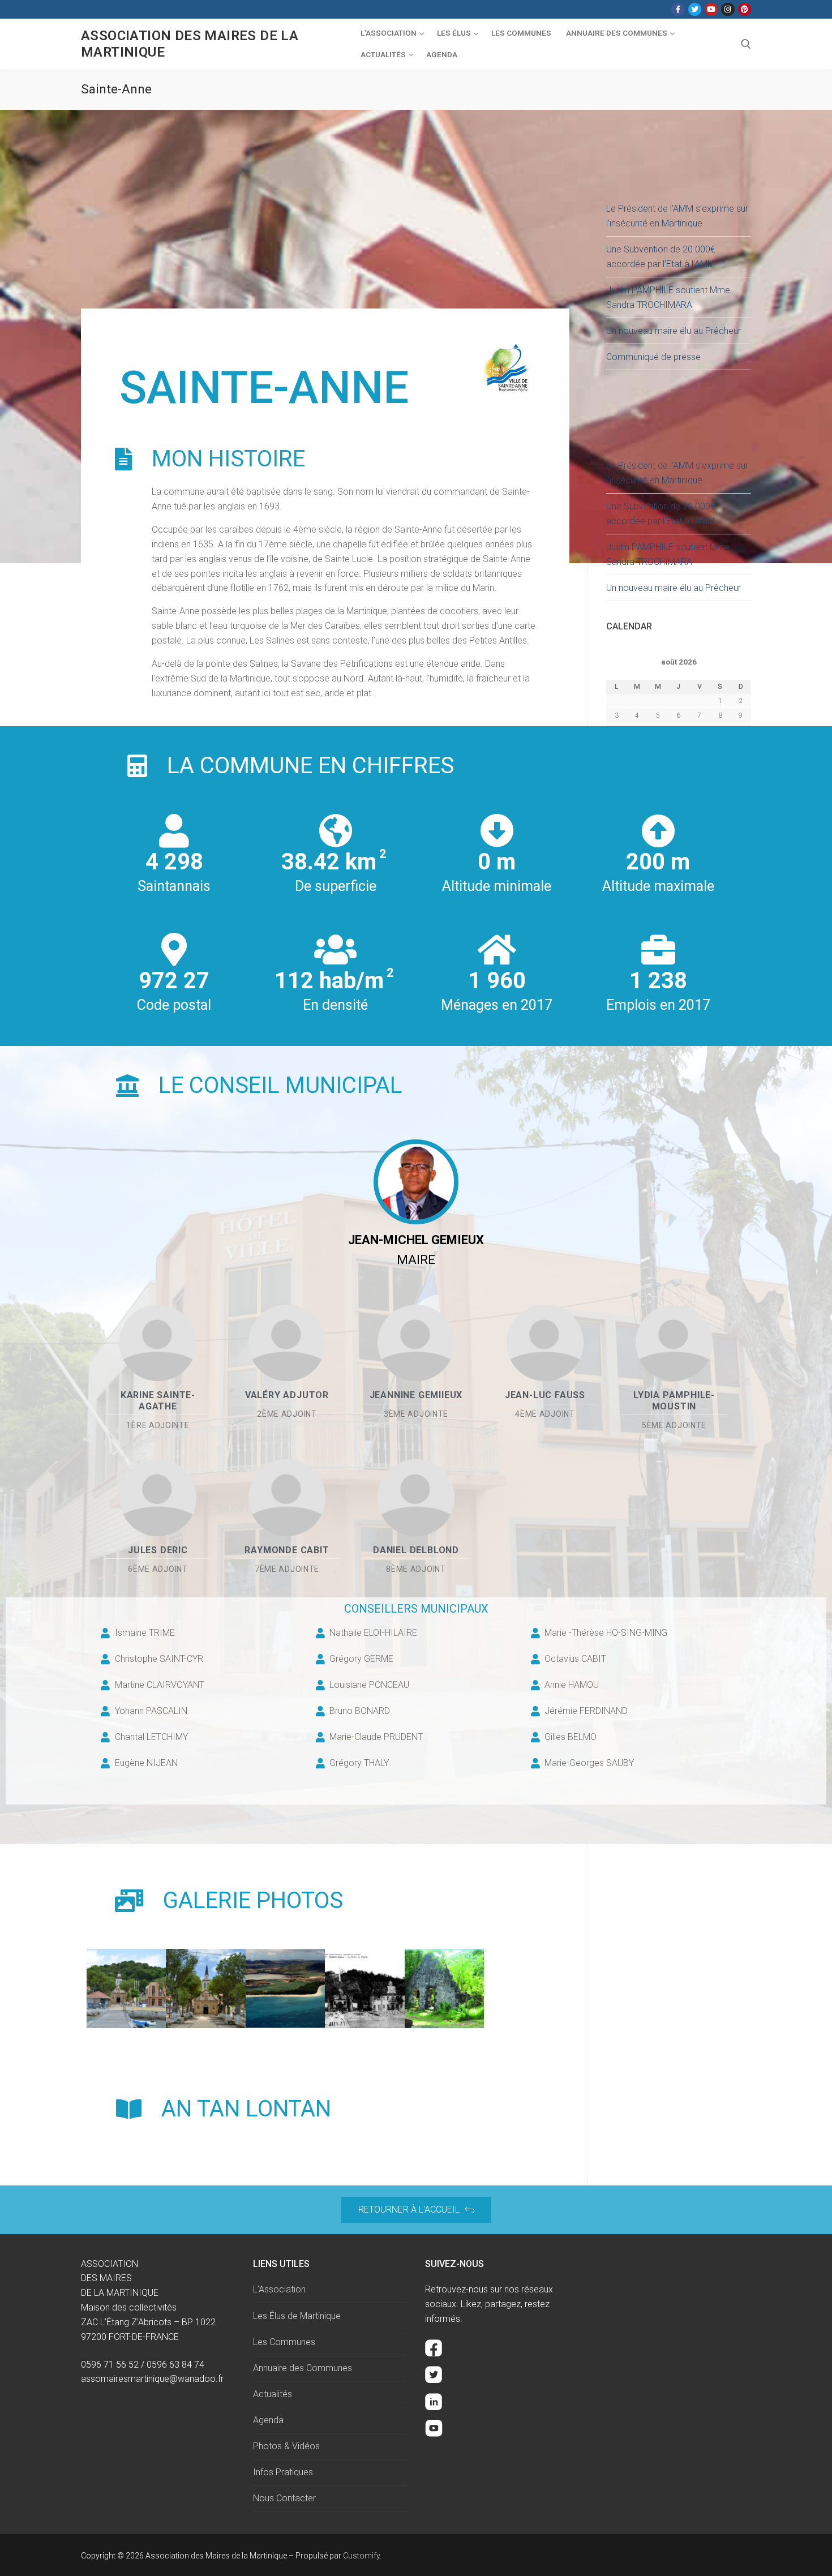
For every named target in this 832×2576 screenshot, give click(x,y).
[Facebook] (678, 9)
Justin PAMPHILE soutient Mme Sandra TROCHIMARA (668, 297)
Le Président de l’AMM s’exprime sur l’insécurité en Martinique (677, 216)
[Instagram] (728, 9)
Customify (361, 2556)
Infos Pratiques (283, 2472)
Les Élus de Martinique (297, 2316)
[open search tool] (746, 44)
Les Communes (284, 2342)
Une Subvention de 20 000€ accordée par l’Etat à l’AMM (661, 257)
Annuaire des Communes (303, 2368)
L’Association (279, 2289)
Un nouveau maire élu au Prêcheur (674, 331)
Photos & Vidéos (286, 2446)
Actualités (273, 2394)
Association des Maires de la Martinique (190, 44)
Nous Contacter (284, 2498)
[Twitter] (695, 9)
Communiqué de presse (653, 357)
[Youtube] (711, 9)
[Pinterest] (745, 9)
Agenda (268, 2420)
